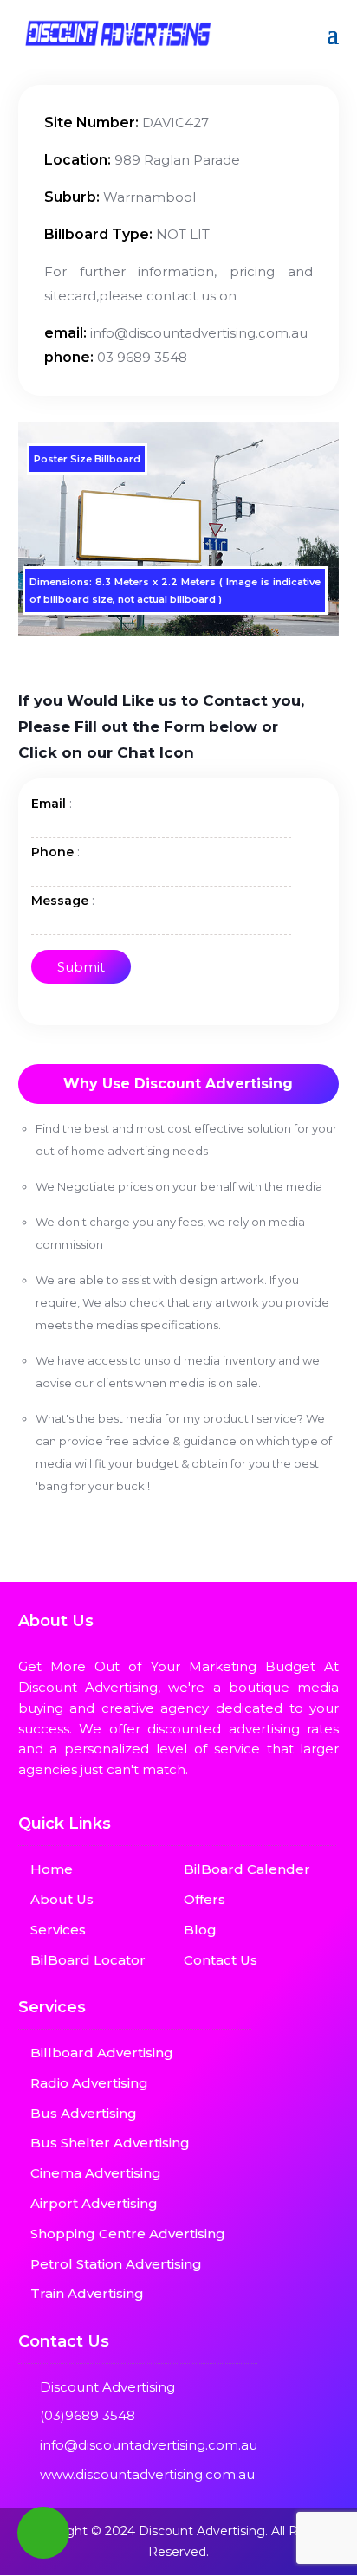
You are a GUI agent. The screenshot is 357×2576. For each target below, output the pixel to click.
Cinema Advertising (96, 2173)
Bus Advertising (84, 2113)
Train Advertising (87, 2293)
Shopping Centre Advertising (128, 2234)
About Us (62, 1899)
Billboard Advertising (102, 2053)
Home (52, 1869)
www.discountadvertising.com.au (147, 2474)
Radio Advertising (89, 2083)
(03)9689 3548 (88, 2415)
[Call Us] (43, 2533)
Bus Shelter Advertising (110, 2143)
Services (58, 1930)
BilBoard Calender (247, 1869)
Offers (204, 1899)
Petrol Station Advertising (116, 2264)
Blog (200, 1930)
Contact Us (221, 1960)
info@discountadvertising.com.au (149, 2445)
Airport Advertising (94, 2203)
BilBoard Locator (88, 1960)
